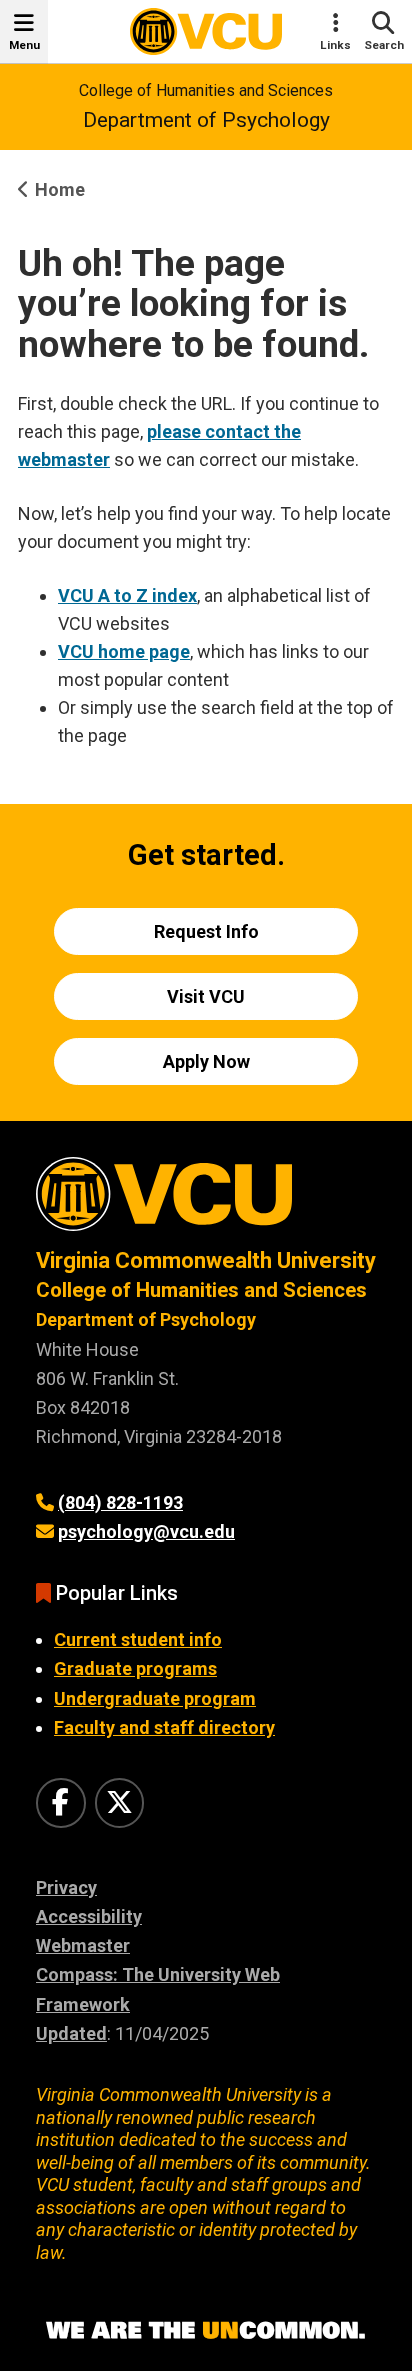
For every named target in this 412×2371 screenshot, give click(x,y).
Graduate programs (135, 1668)
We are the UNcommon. (206, 2331)
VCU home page (124, 651)
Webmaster (83, 1945)
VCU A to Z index (127, 595)
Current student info (138, 1639)
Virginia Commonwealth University (206, 1260)
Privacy (66, 1887)
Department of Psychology (206, 120)
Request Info (206, 931)
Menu (24, 45)
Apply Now (206, 1061)
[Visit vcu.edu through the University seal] (206, 1201)
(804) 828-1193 (120, 1502)
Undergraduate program (155, 1698)
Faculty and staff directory (164, 1727)
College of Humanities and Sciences (206, 90)
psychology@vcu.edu (146, 1531)
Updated (71, 2033)
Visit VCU (206, 996)
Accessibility (89, 1916)
